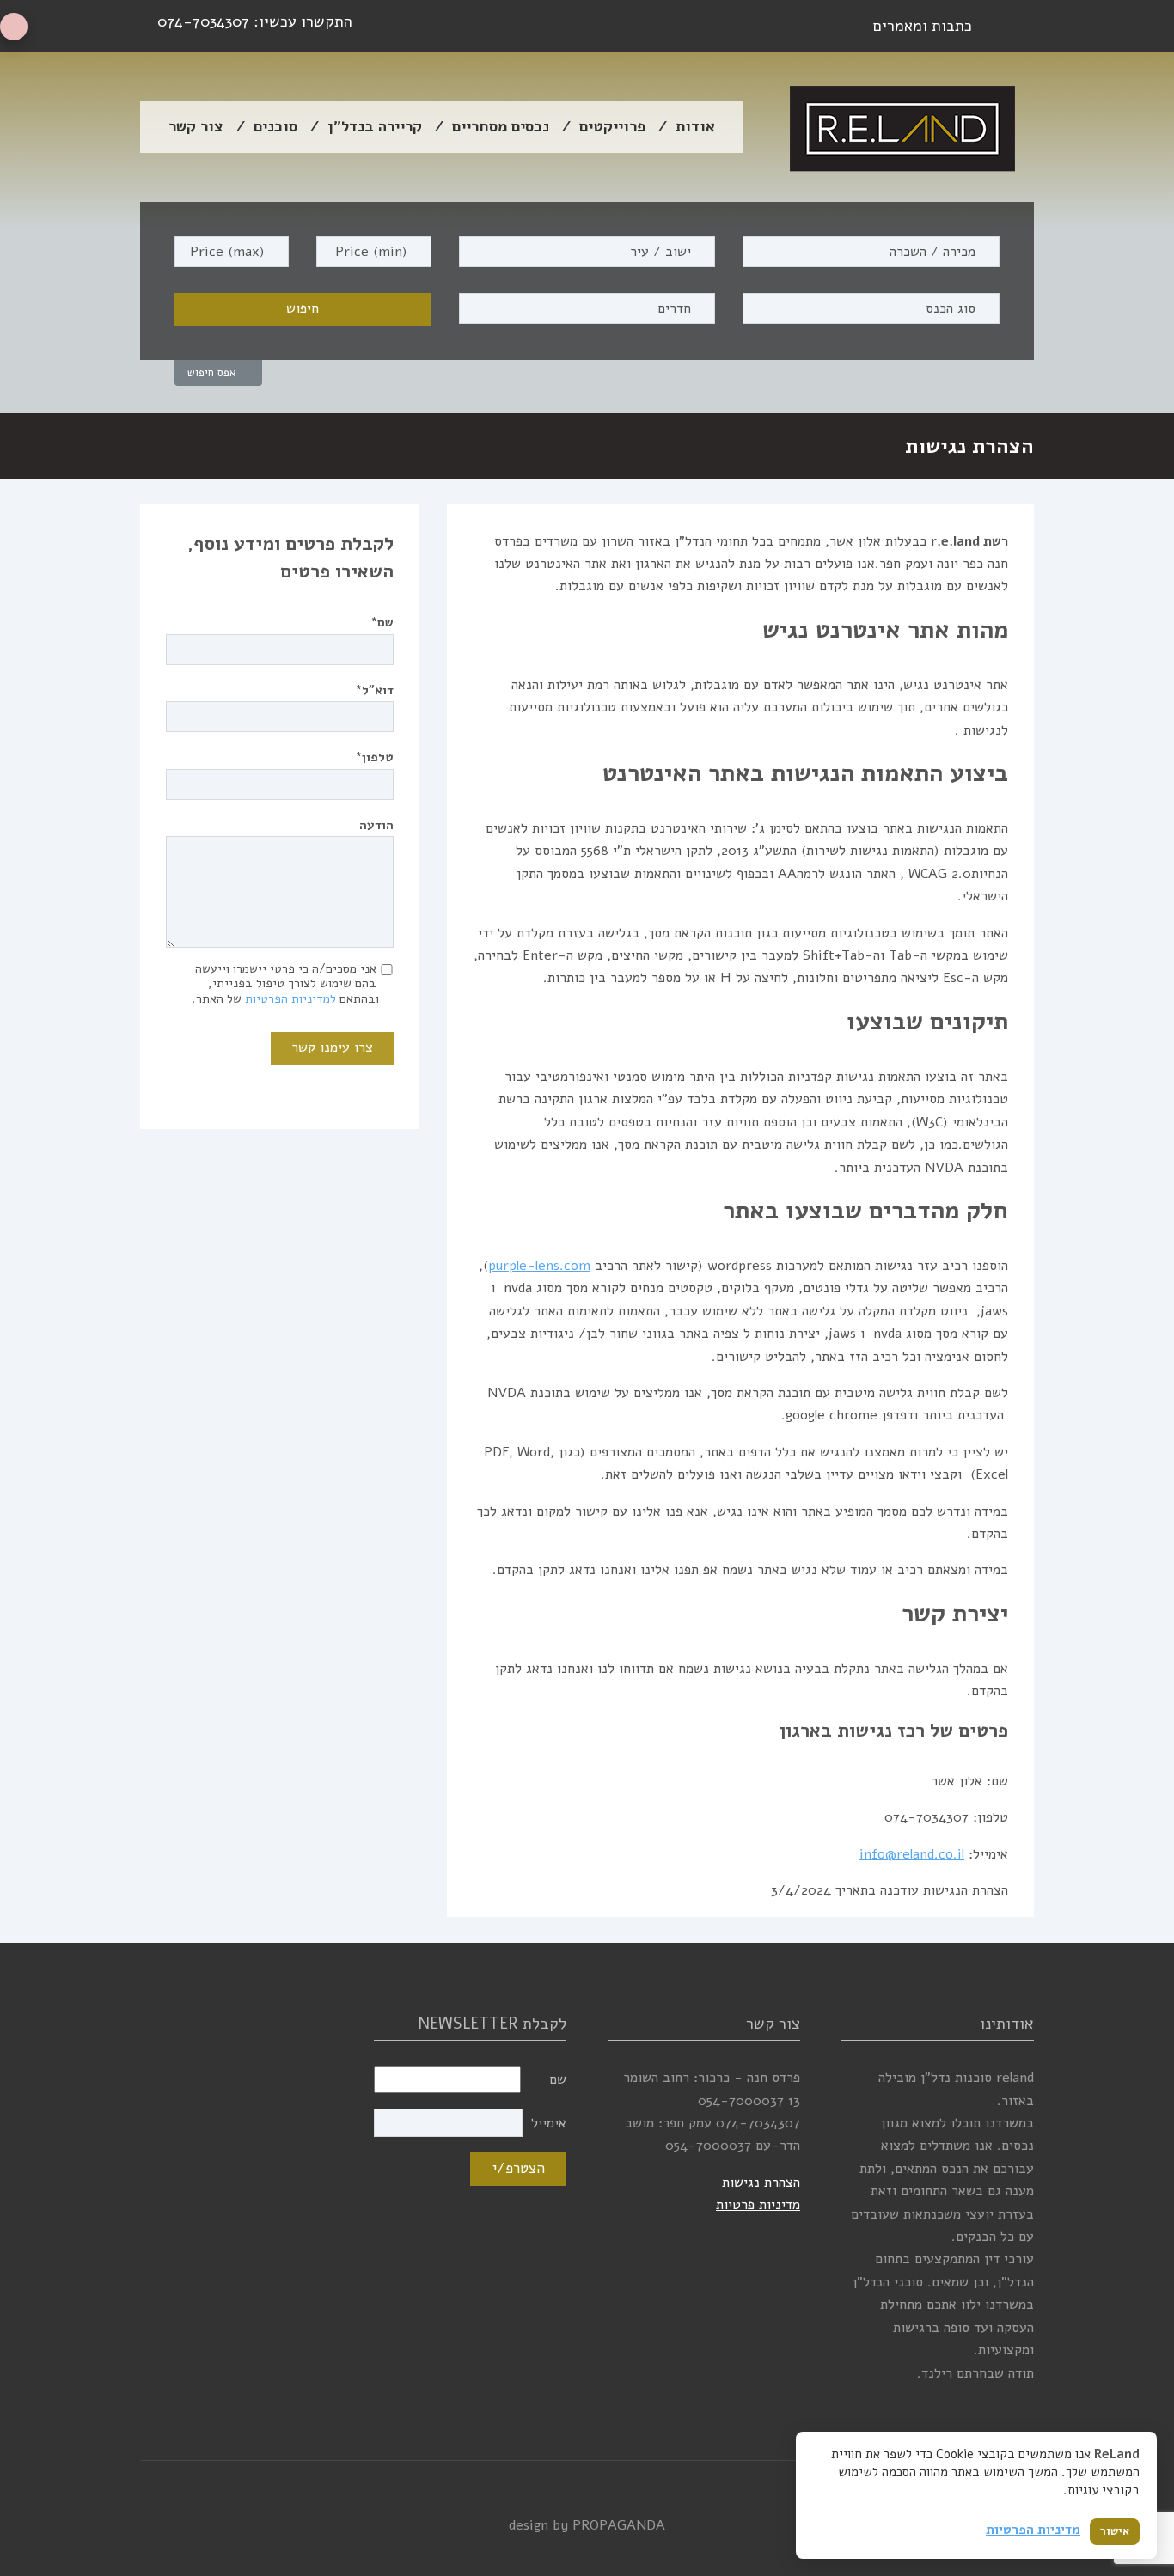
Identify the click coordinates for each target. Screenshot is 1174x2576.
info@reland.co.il (912, 1854)
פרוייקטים (612, 126)
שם (558, 2079)
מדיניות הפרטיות (1033, 2530)
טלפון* (375, 757)
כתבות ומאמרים (923, 26)
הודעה (376, 825)
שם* (382, 622)
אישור (1115, 2531)
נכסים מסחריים (501, 126)
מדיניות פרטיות (758, 2205)
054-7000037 (741, 2101)
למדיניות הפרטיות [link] (290, 998)
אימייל (549, 2123)
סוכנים (275, 126)
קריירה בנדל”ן (375, 126)
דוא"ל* (375, 690)
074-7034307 (203, 21)
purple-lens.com (539, 1266)
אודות (695, 126)
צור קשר (196, 126)
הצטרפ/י (519, 2168)
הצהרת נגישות (761, 2182)
